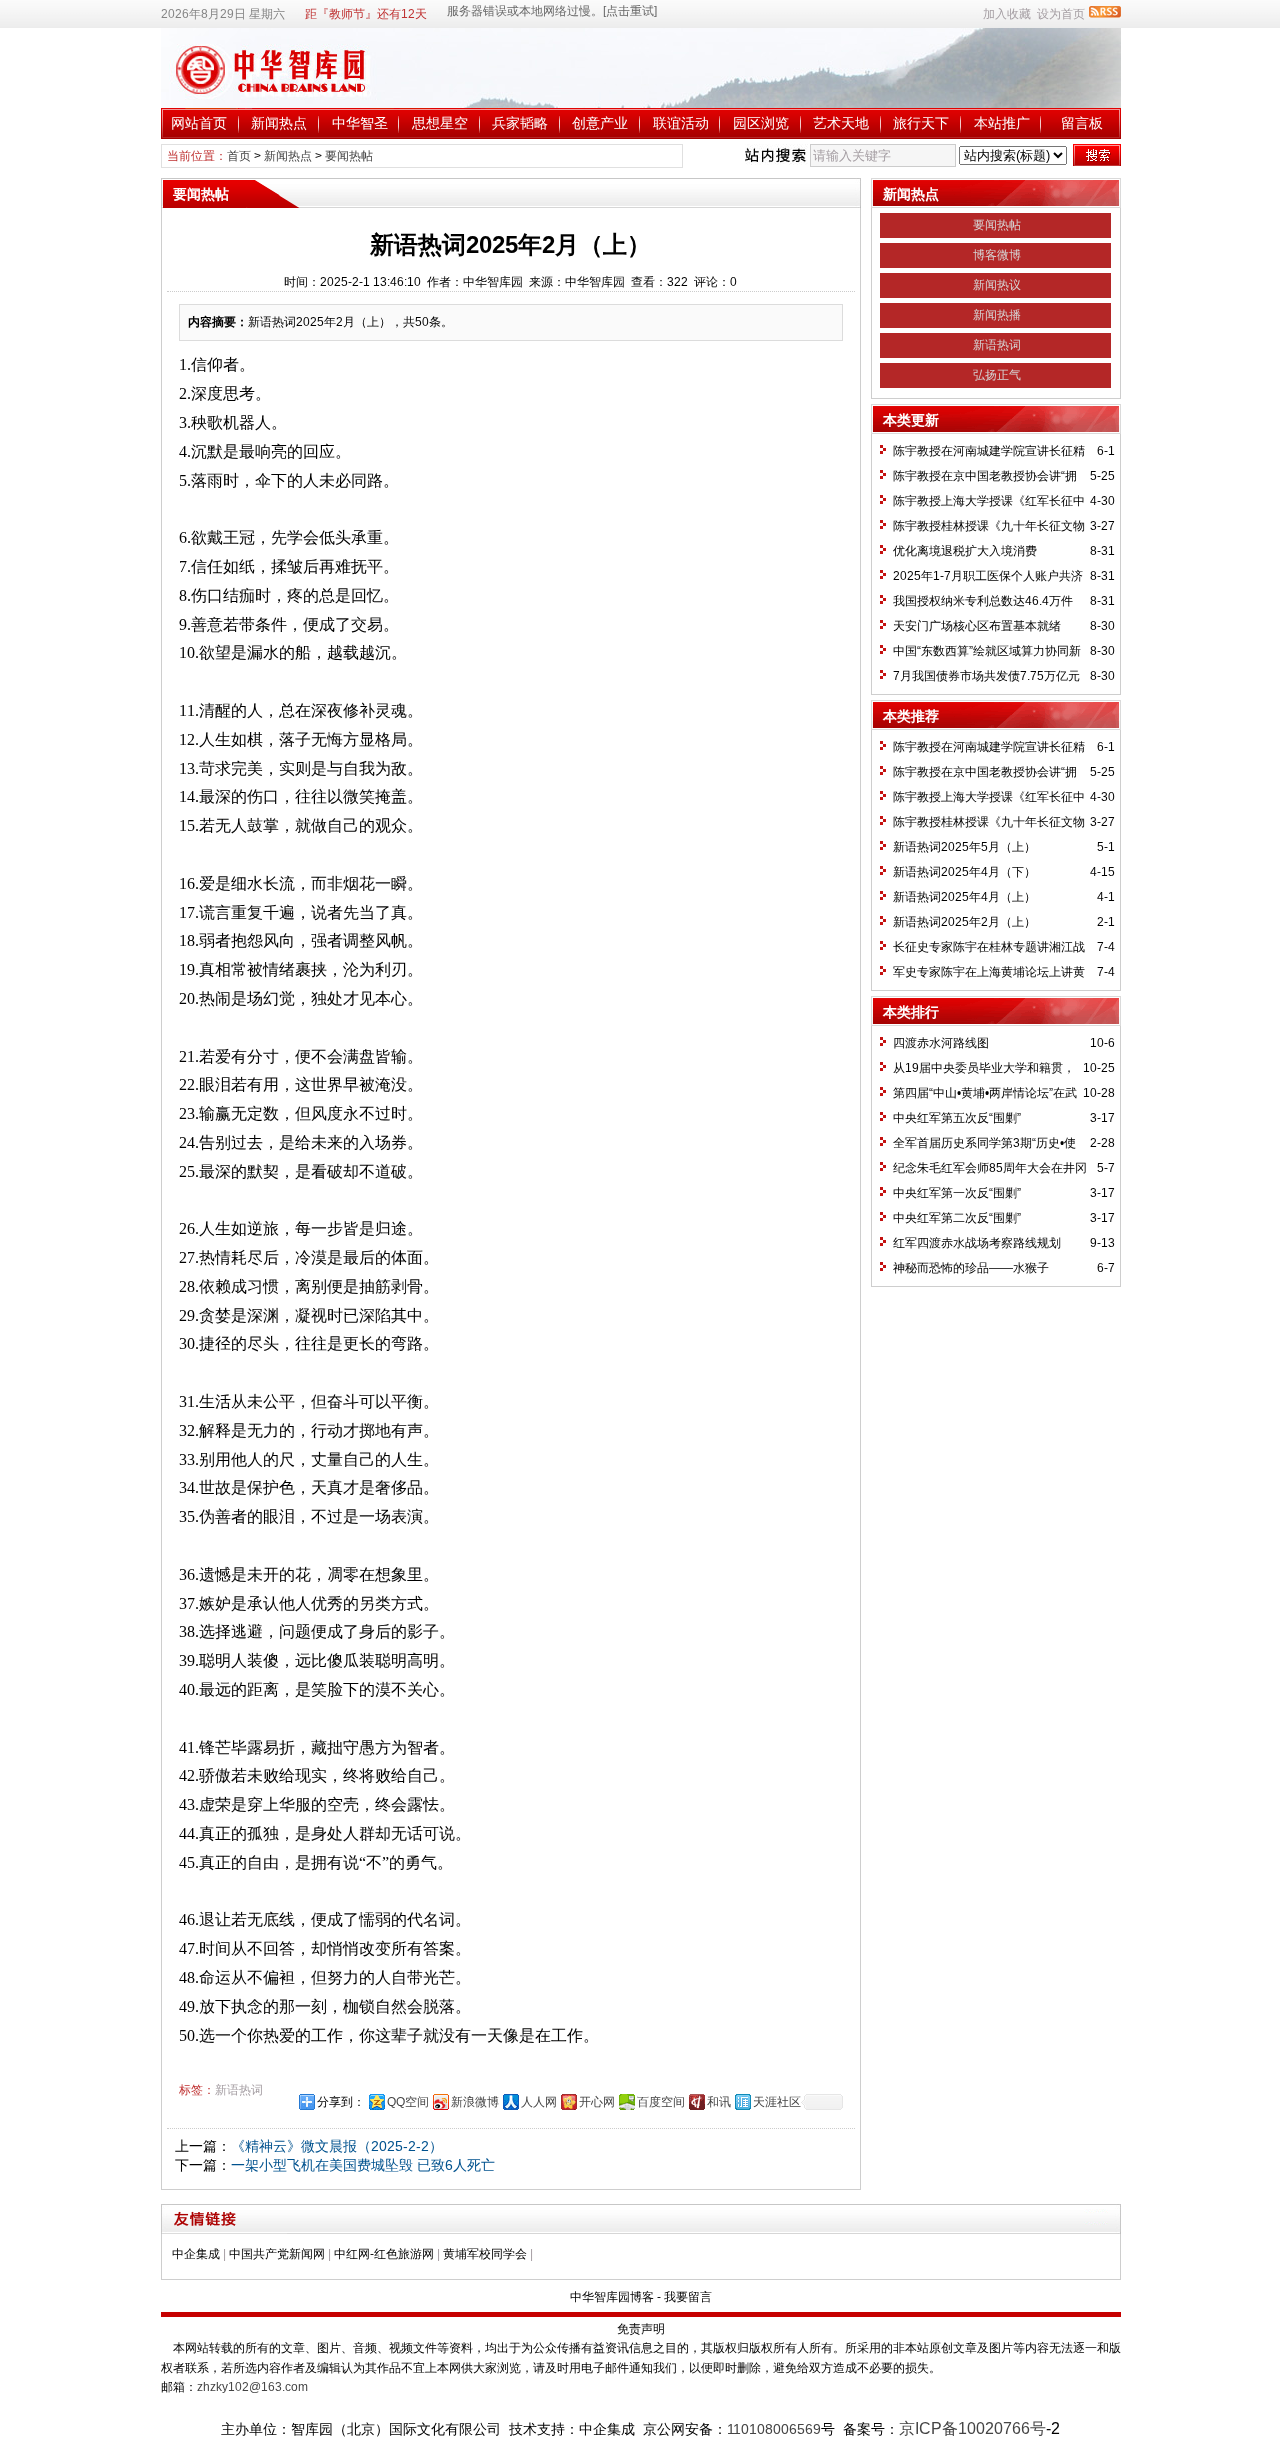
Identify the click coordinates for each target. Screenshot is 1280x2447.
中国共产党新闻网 (277, 2254)
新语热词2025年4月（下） (964, 872)
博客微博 (997, 255)
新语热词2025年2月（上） (964, 922)
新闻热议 (997, 285)
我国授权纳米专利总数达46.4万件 (983, 601)
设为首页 (1061, 14)
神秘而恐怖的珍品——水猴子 (971, 1268)
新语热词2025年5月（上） (964, 847)
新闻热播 (997, 315)
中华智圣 (360, 123)
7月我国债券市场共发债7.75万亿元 (986, 676)
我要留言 (688, 2297)
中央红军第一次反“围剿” (957, 1193)
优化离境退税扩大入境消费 (965, 551)
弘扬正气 (997, 375)
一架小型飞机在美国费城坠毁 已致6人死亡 (363, 2165)
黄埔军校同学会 (485, 2254)
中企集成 (196, 2254)
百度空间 (661, 2102)
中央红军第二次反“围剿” (957, 1218)
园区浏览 (761, 123)
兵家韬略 (520, 123)
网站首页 (199, 123)
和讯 (719, 2102)
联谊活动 (681, 123)
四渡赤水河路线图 (941, 1043)
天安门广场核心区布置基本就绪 (977, 626)
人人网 (539, 2102)
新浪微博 (475, 2102)
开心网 (597, 2102)
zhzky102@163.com (252, 2387)
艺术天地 (841, 123)
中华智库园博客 (612, 2297)
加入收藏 (1007, 14)
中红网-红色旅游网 (384, 2254)
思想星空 (440, 123)
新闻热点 (279, 123)
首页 (239, 156)
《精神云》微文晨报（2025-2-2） (337, 2146)
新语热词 (239, 2090)
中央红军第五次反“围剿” (957, 1118)
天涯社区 (777, 2102)
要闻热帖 (349, 156)
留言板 (1082, 123)
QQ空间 (408, 2102)
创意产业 (600, 123)
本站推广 (1002, 123)
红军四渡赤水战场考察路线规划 (977, 1243)
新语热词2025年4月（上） (964, 897)
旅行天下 (921, 123)
